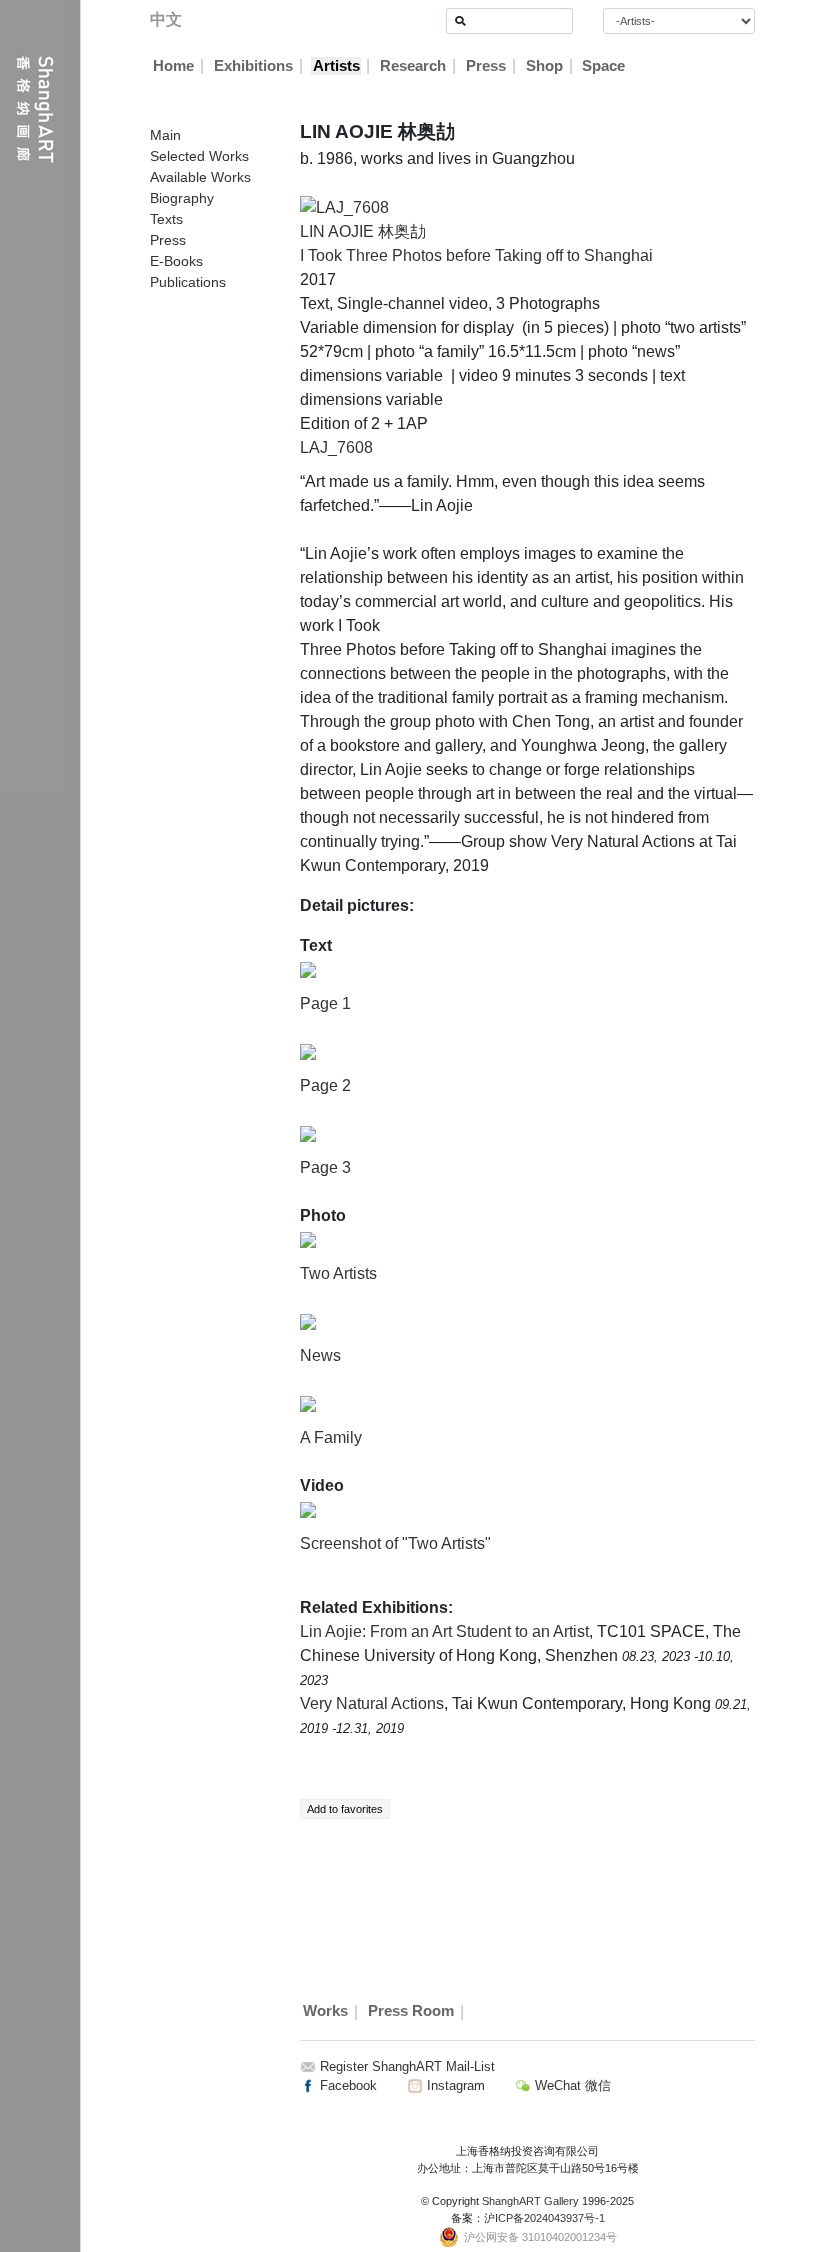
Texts (166, 219)
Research (413, 66)
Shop (544, 66)
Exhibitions (253, 66)
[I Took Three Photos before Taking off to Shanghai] (344, 206)
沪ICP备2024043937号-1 (544, 2218)
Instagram (454, 2085)
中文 (166, 19)
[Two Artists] (308, 1239)
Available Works (200, 177)
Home (173, 66)
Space (603, 66)
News (320, 1355)
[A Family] (308, 1403)
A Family (331, 1437)
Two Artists (338, 1273)
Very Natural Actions (372, 1703)
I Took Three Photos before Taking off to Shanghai (476, 255)
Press (486, 66)
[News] (308, 1321)
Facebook (346, 2085)
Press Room (411, 2012)
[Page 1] (308, 969)
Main (165, 135)
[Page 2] (308, 1051)
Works (325, 2012)
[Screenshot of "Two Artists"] (308, 1509)
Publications (188, 282)
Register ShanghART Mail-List (407, 2066)
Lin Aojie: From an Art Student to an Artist (444, 1631)
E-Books (176, 261)
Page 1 (325, 1003)
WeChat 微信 (571, 2085)
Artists (336, 66)
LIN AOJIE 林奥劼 (363, 231)
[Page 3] (308, 1133)
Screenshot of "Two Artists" (395, 1543)
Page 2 (325, 1085)
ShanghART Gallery (530, 2201)
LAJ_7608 (336, 447)
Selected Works (199, 156)
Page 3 (325, 1167)
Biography (182, 198)
